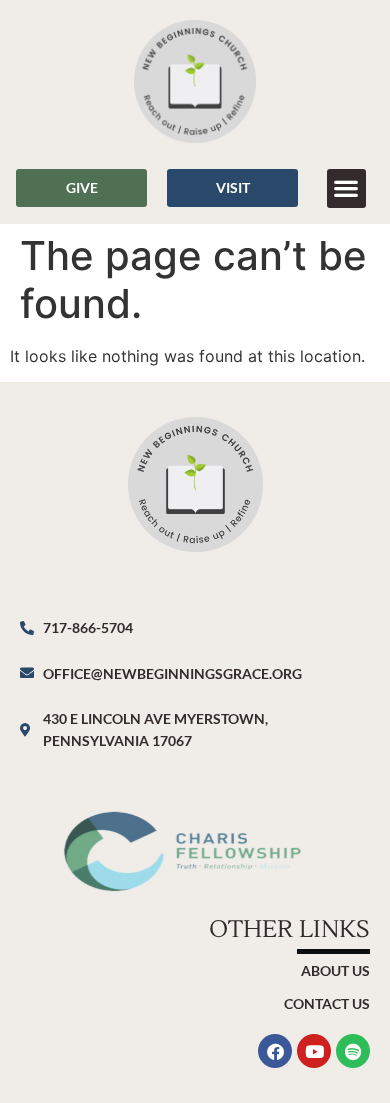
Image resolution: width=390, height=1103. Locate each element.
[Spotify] (353, 1051)
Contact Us (327, 1003)
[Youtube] (314, 1051)
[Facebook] (275, 1051)
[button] (346, 188)
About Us (335, 970)
